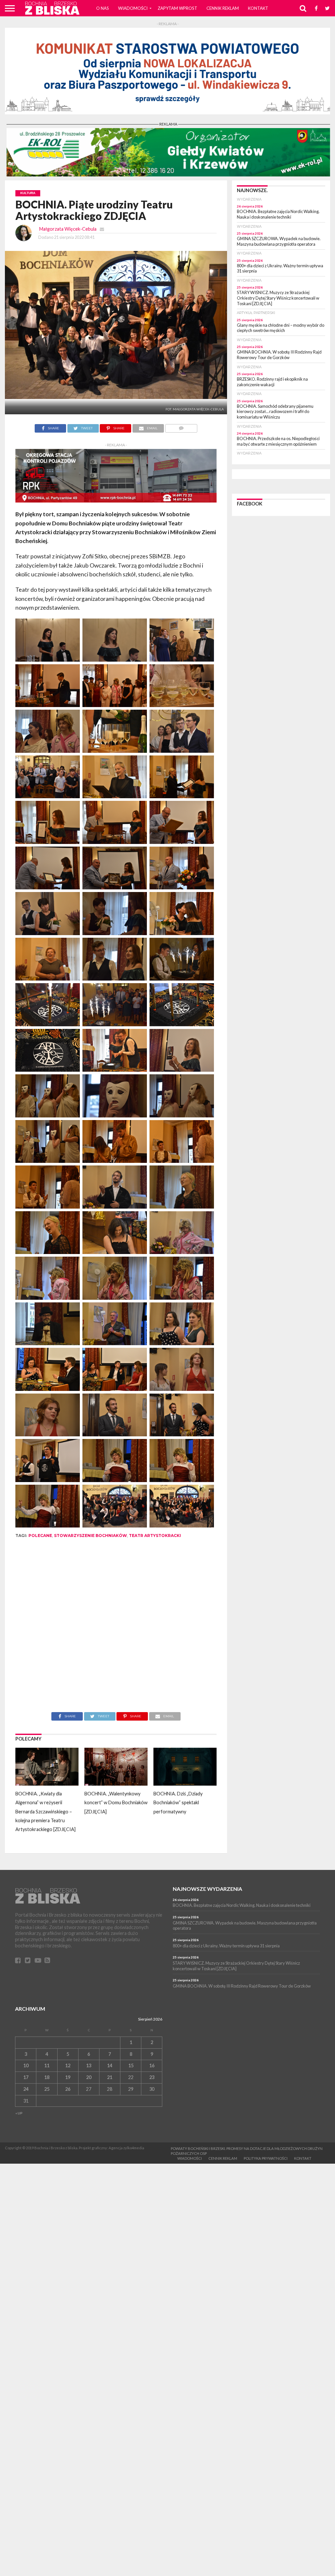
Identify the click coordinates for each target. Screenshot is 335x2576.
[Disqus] (116, 1630)
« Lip (19, 2113)
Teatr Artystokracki (155, 1536)
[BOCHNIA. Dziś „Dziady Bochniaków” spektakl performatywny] (185, 1783)
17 (26, 2077)
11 (47, 2065)
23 (152, 2077)
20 (89, 2077)
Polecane (40, 1536)
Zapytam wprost (177, 8)
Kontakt (258, 8)
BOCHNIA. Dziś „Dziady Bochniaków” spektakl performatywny (178, 1803)
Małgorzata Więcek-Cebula (68, 229)
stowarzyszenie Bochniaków (90, 1536)
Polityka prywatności (266, 2158)
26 (68, 2089)
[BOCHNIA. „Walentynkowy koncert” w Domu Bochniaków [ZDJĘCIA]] (116, 1783)
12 (68, 2065)
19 (68, 2077)
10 (26, 2065)
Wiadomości (133, 8)
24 (26, 2089)
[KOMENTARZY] (181, 426)
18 (47, 2077)
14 (110, 2065)
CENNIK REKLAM (223, 8)
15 (131, 2065)
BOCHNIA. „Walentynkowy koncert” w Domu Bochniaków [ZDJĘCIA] (116, 1803)
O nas (103, 8)
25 (47, 2089)
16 (152, 2065)
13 (89, 2065)
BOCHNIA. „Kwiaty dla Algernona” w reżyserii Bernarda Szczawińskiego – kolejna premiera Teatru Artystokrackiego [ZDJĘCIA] (45, 1811)
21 (110, 2077)
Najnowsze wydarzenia (207, 1889)
